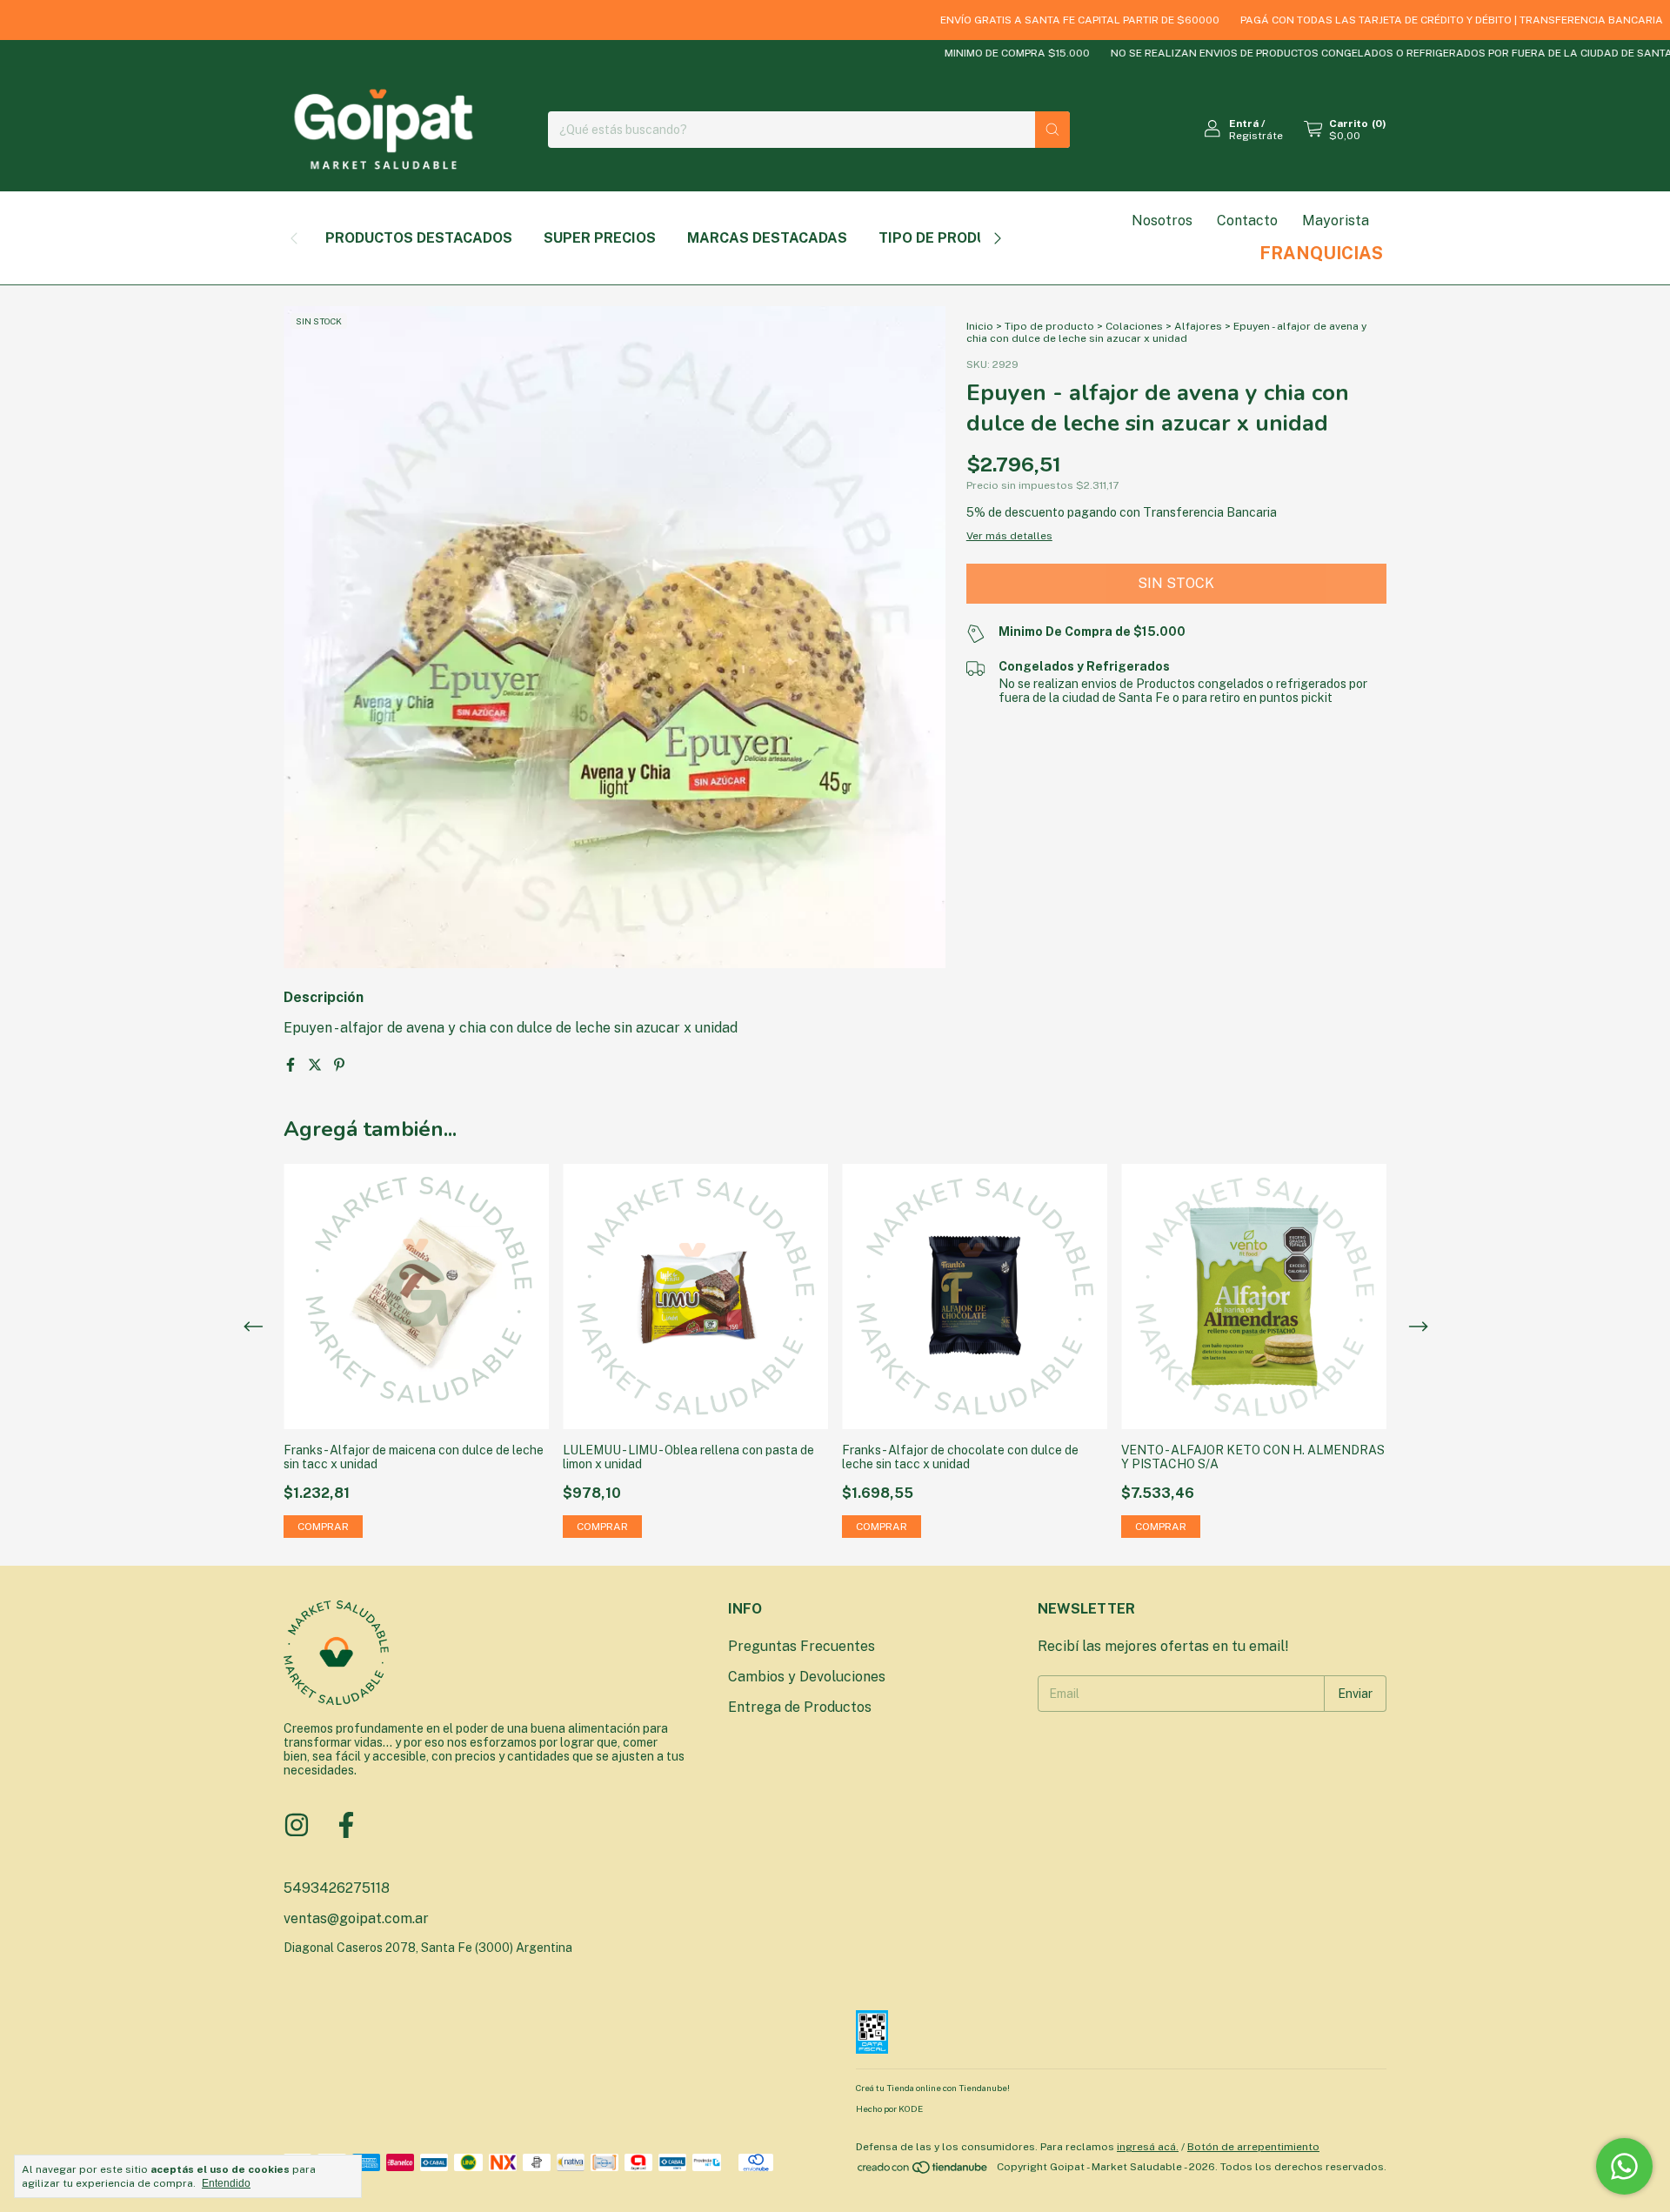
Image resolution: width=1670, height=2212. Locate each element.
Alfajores (1198, 326)
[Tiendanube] (923, 2171)
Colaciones (1134, 326)
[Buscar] (1052, 130)
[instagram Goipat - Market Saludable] (297, 1825)
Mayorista (1336, 221)
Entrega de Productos (800, 1707)
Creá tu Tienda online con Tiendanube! (933, 2088)
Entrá (1244, 124)
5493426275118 (337, 1888)
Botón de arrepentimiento (1253, 2147)
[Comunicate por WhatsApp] (1624, 2166)
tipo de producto (947, 238)
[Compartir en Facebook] (292, 1065)
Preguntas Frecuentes (802, 1646)
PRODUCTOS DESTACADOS (419, 238)
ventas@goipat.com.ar (356, 1918)
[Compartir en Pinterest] (339, 1065)
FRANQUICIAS (1321, 253)
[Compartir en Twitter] (317, 1065)
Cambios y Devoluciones (807, 1677)
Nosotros (1162, 221)
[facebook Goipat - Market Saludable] (346, 1825)
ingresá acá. (1148, 2147)
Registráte (1256, 136)
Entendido (226, 2183)
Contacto (1247, 221)
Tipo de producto (1049, 326)
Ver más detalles (1009, 536)
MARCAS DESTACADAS (767, 238)
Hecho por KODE (889, 2108)
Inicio (980, 326)
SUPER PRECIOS (600, 238)
